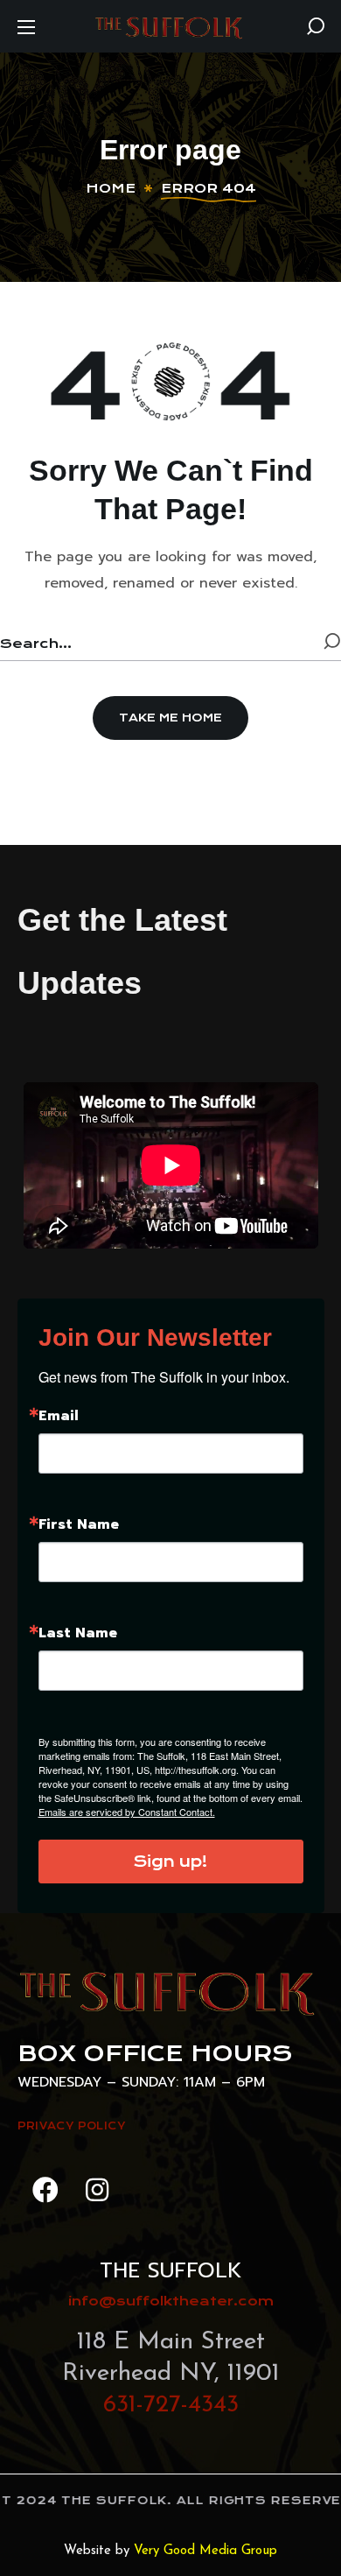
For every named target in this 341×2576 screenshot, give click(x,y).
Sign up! (170, 1862)
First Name (79, 1524)
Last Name (78, 1633)
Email (59, 1416)
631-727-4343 (171, 2405)
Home (111, 188)
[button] (316, 26)
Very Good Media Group (205, 2551)
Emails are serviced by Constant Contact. (127, 1812)
